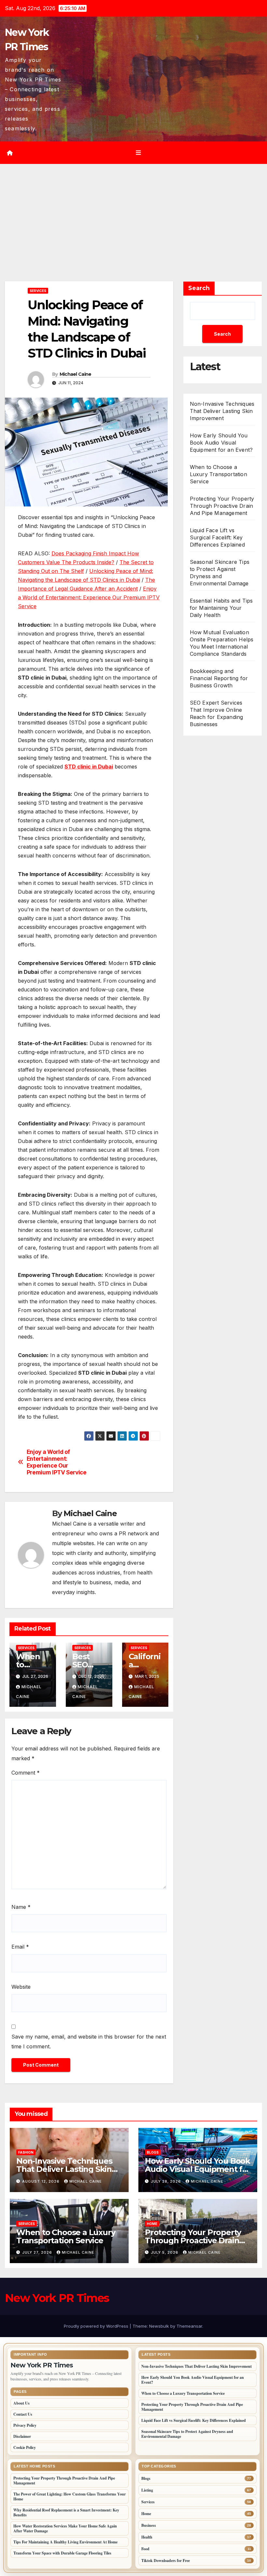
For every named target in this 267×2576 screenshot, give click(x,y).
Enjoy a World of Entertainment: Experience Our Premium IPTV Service (89, 597)
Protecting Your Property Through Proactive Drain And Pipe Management (222, 506)
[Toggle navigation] (138, 153)
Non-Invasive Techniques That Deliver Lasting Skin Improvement (222, 411)
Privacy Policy (25, 2425)
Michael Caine (76, 374)
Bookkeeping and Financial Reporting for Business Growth (219, 678)
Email (20, 1947)
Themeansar (189, 2326)
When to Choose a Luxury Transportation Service (218, 474)
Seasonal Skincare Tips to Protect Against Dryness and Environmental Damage (187, 2434)
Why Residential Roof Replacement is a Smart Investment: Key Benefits (66, 2512)
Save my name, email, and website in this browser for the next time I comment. (89, 2042)
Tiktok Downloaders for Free (166, 2561)
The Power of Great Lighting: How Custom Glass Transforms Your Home (70, 2496)
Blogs (153, 2152)
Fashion (26, 2152)
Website (21, 1987)
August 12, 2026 (42, 2181)
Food (145, 2549)
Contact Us (23, 2414)
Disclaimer (22, 2436)
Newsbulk (159, 2326)
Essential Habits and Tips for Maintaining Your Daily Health (221, 608)
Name (21, 1907)
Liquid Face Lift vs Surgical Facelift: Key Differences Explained (217, 537)
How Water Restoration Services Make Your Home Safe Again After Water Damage (65, 2528)
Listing (147, 2490)
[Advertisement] (133, 213)
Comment (26, 1773)
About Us (21, 2403)
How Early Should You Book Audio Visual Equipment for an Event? (221, 443)
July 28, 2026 (167, 2181)
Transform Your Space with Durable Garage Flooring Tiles (62, 2553)
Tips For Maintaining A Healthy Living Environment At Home (65, 2542)
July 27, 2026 (38, 2252)
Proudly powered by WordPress (97, 2326)
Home (152, 2224)
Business (149, 2525)
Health (147, 2537)
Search (199, 288)
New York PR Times (57, 2298)
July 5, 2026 (165, 2252)
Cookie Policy (25, 2447)
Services (38, 291)
